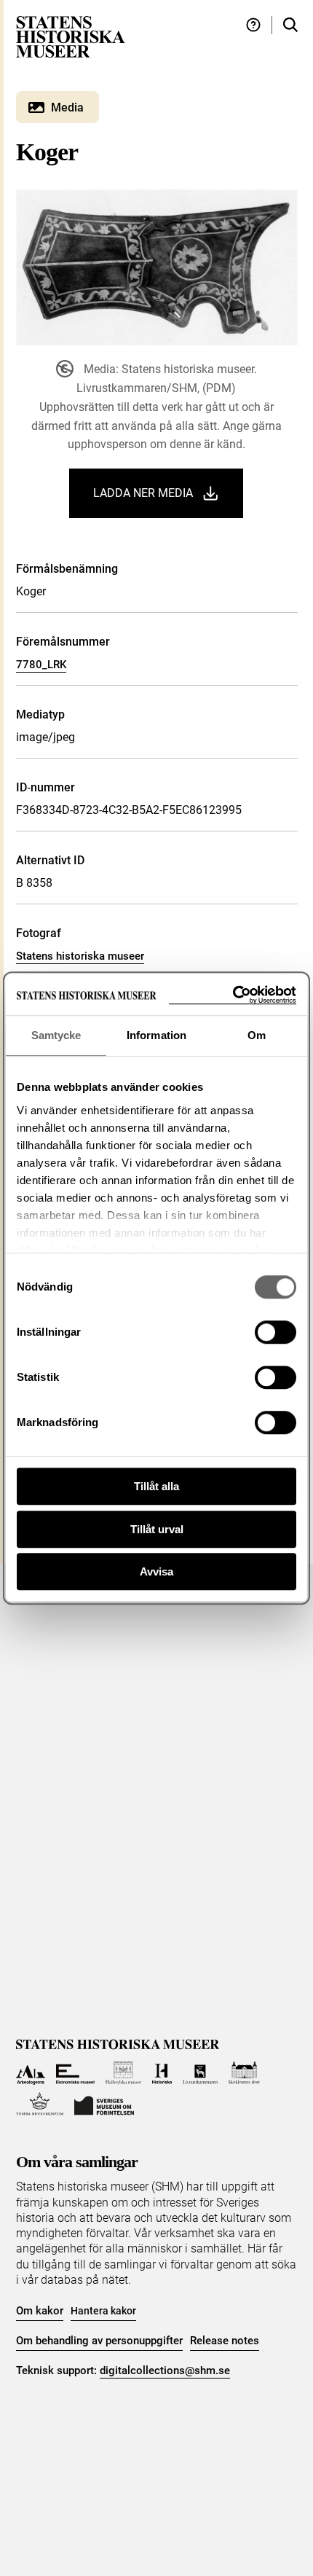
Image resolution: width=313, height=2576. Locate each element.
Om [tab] (257, 1035)
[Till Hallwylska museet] (123, 2073)
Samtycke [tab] (56, 1035)
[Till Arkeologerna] (31, 2073)
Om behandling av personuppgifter (99, 2341)
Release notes (225, 2341)
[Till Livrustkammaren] (200, 2073)
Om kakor (40, 2311)
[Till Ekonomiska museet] (75, 2073)
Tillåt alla (156, 1486)
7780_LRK (41, 665)
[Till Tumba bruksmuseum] (40, 2104)
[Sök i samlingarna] (290, 25)
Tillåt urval (157, 1529)
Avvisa (156, 1571)
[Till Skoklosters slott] (244, 2073)
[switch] (276, 1332)
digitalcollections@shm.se (165, 2371)
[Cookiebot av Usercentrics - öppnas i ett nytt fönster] (233, 995)
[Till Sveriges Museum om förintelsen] (104, 2104)
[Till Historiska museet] (162, 2073)
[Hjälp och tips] (253, 25)
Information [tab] (156, 1035)
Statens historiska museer (80, 956)
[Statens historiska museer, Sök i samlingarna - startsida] (71, 36)
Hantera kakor (103, 2311)
